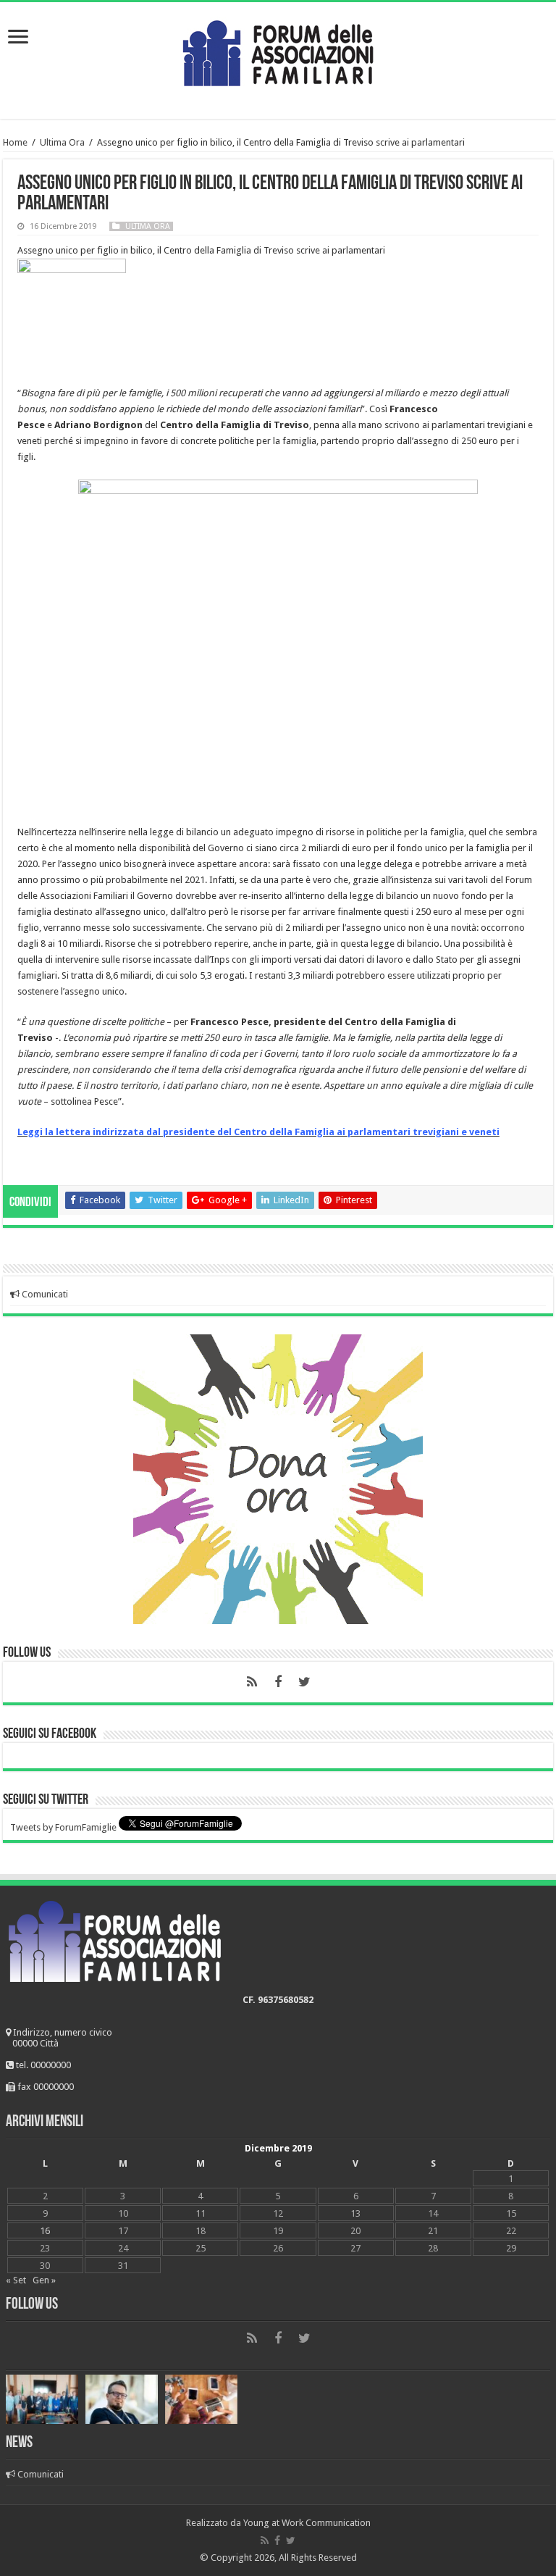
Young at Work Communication (307, 2523)
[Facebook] (278, 1682)
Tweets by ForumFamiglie (63, 1827)
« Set (16, 2280)
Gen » (44, 2280)
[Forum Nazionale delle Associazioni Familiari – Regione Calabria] (278, 50)
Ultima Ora (62, 142)
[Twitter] (304, 1682)
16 (45, 2231)
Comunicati (44, 1294)
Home (15, 142)
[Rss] (252, 1682)
